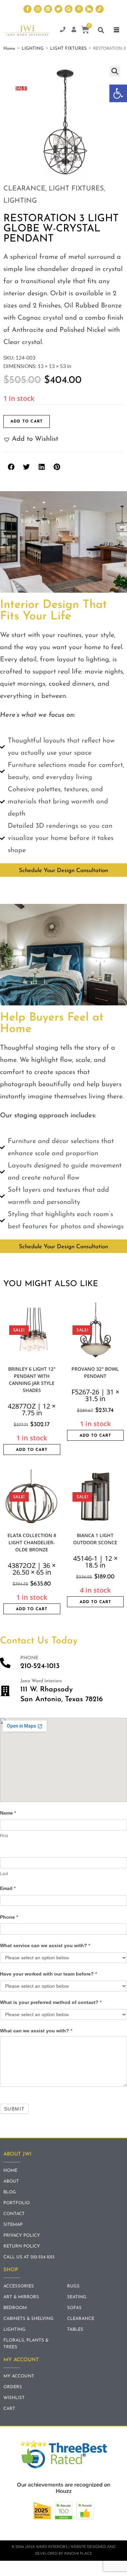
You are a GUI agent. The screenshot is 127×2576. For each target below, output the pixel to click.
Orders (13, 2387)
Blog (10, 2192)
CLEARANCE (24, 189)
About (11, 2181)
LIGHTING (33, 49)
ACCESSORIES (19, 2286)
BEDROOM (15, 2308)
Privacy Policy (22, 2236)
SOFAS (74, 2308)
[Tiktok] (99, 9)
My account (19, 2376)
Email (8, 1888)
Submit (14, 2109)
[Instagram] (38, 9)
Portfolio (17, 2203)
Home (9, 49)
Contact (14, 2214)
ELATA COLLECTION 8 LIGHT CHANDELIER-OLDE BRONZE (32, 1542)
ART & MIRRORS (21, 2297)
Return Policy (22, 2246)
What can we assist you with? (36, 2031)
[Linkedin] (48, 9)
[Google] (69, 9)
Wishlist (14, 2398)
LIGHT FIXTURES (68, 49)
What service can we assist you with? (45, 1945)
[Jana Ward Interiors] (5, 1691)
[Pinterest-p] (79, 9)
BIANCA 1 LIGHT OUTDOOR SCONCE (95, 1539)
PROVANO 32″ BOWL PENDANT (95, 1372)
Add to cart (27, 421)
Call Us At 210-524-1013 (29, 2257)
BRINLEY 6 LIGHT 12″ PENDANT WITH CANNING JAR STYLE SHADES (32, 1380)
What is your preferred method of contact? (51, 2002)
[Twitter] (58, 9)
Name (8, 1813)
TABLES (75, 2330)
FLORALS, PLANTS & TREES (26, 2344)
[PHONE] (5, 1663)
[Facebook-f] (27, 9)
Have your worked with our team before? (48, 1974)
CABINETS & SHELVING (28, 2319)
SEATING (77, 2297)
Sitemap (13, 2225)
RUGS (73, 2286)
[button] (118, 93)
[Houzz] (89, 9)
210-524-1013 (40, 1666)
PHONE (29, 1658)
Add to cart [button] (32, 1450)
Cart (9, 2409)
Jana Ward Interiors (41, 1681)
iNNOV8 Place (78, 2554)
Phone (9, 1917)
